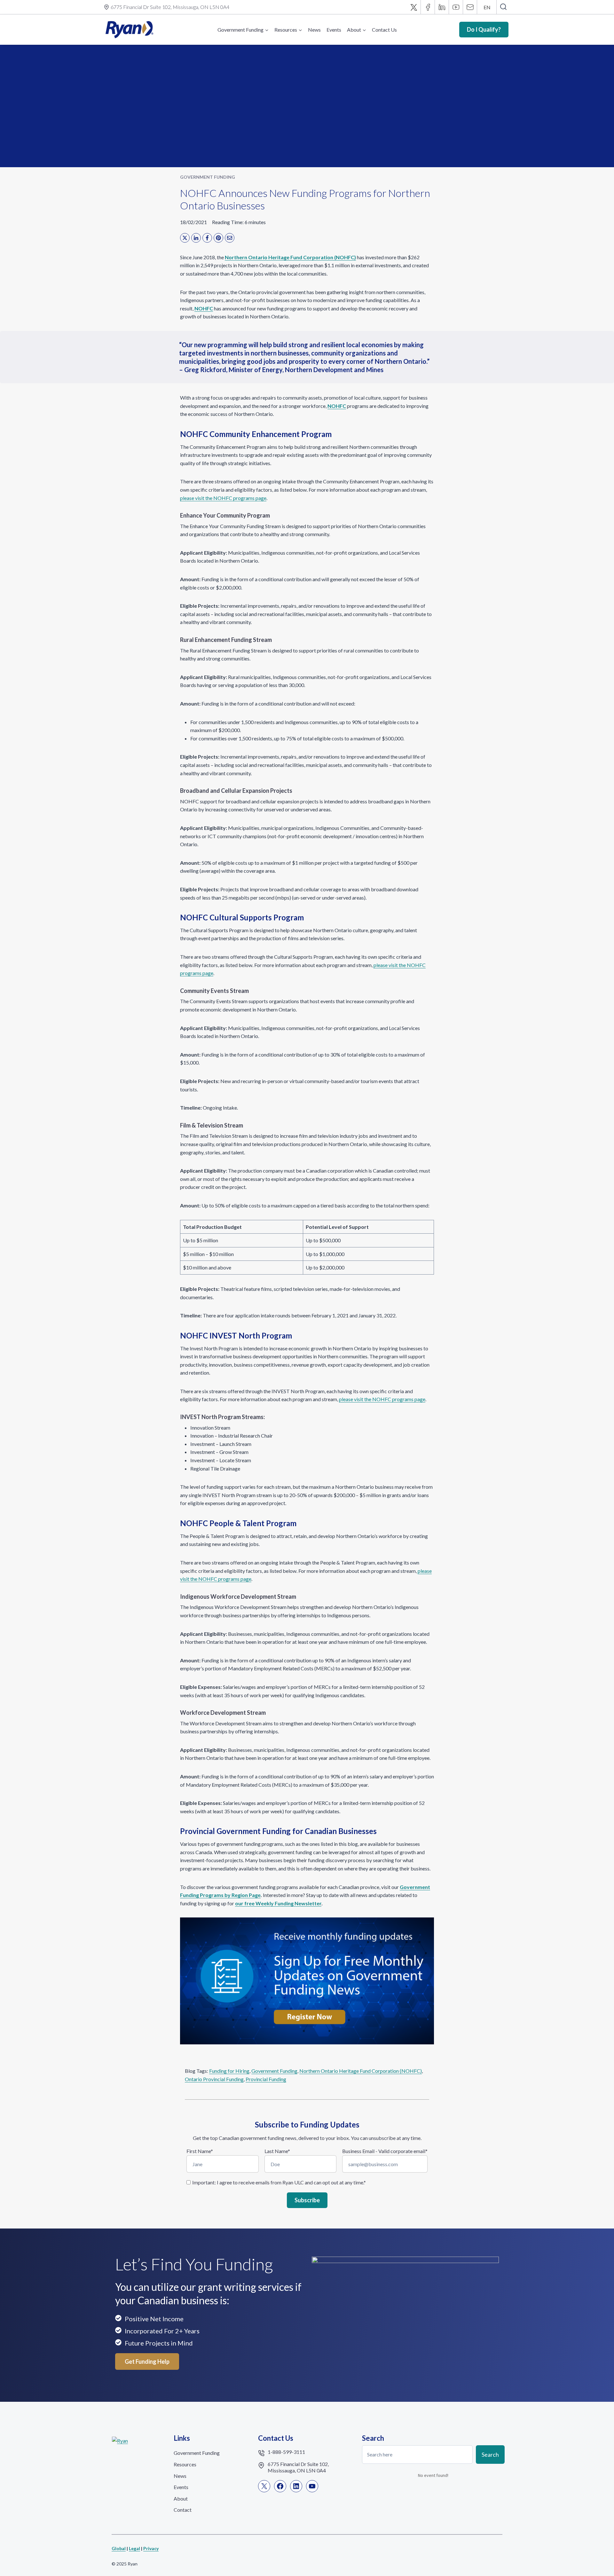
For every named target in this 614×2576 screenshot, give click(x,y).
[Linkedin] (442, 7)
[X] (414, 7)
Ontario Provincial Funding (214, 2079)
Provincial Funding (266, 2079)
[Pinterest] (218, 238)
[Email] (470, 7)
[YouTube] (456, 7)
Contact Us (384, 30)
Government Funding (208, 177)
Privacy (151, 2548)
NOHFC (204, 308)
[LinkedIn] (196, 238)
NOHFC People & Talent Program (238, 1523)
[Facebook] (428, 7)
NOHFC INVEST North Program (236, 1335)
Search (490, 2454)
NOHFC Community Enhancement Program (256, 434)
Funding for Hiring (229, 2071)
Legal (134, 2548)
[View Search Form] (503, 7)
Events (334, 30)
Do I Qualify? (484, 29)
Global (119, 2548)
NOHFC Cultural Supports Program (242, 917)
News (314, 30)
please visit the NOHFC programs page (223, 498)
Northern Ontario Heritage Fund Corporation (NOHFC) (290, 257)
